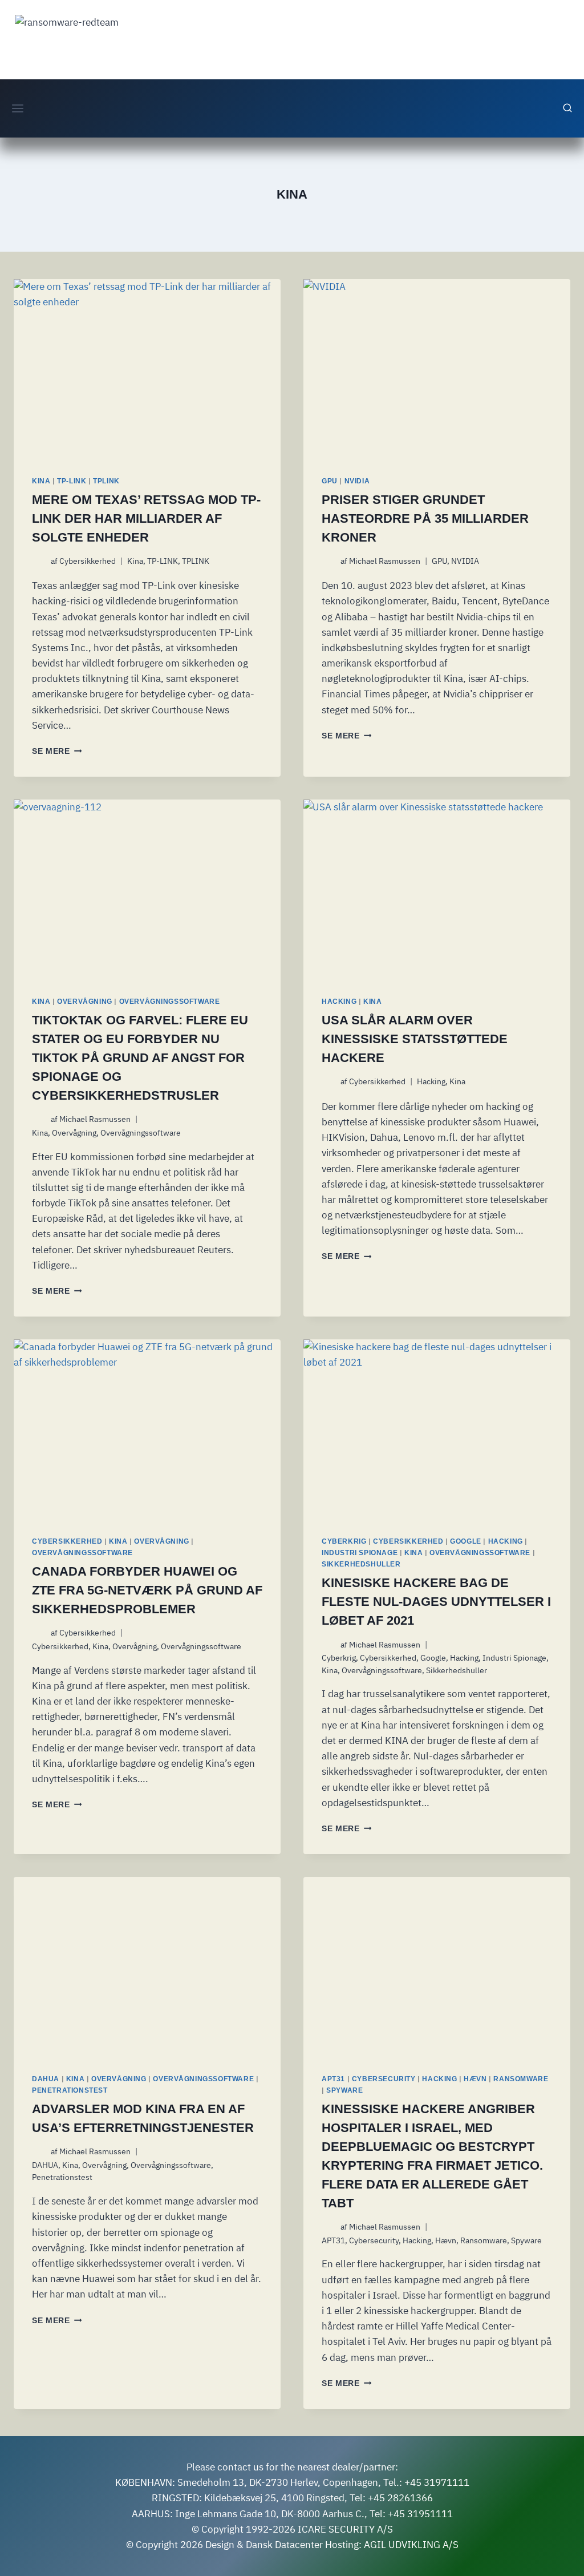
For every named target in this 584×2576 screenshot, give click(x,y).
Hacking (339, 1002)
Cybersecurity (384, 2079)
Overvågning (85, 1002)
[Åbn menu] (18, 108)
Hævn (475, 2079)
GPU (330, 481)
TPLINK (106, 481)
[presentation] (147, 368)
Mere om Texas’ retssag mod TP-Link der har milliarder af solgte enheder (146, 518)
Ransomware (521, 2079)
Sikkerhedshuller (361, 1564)
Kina (41, 481)
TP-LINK (72, 481)
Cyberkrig (344, 1541)
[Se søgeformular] (567, 108)
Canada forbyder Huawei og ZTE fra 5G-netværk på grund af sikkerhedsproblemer (147, 1590)
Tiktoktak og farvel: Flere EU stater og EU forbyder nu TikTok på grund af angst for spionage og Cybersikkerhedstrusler (140, 1058)
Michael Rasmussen (385, 561)
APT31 (333, 2079)
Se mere (57, 751)
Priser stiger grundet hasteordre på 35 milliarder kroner (425, 518)
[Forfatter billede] (39, 561)
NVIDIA (357, 481)
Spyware (344, 2090)
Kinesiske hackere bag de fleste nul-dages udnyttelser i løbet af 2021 (436, 1602)
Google (466, 1541)
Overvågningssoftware (170, 1002)
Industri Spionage (360, 1553)
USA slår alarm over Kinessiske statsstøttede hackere (415, 1039)
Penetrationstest (70, 2090)
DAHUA (46, 2079)
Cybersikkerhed (88, 561)
